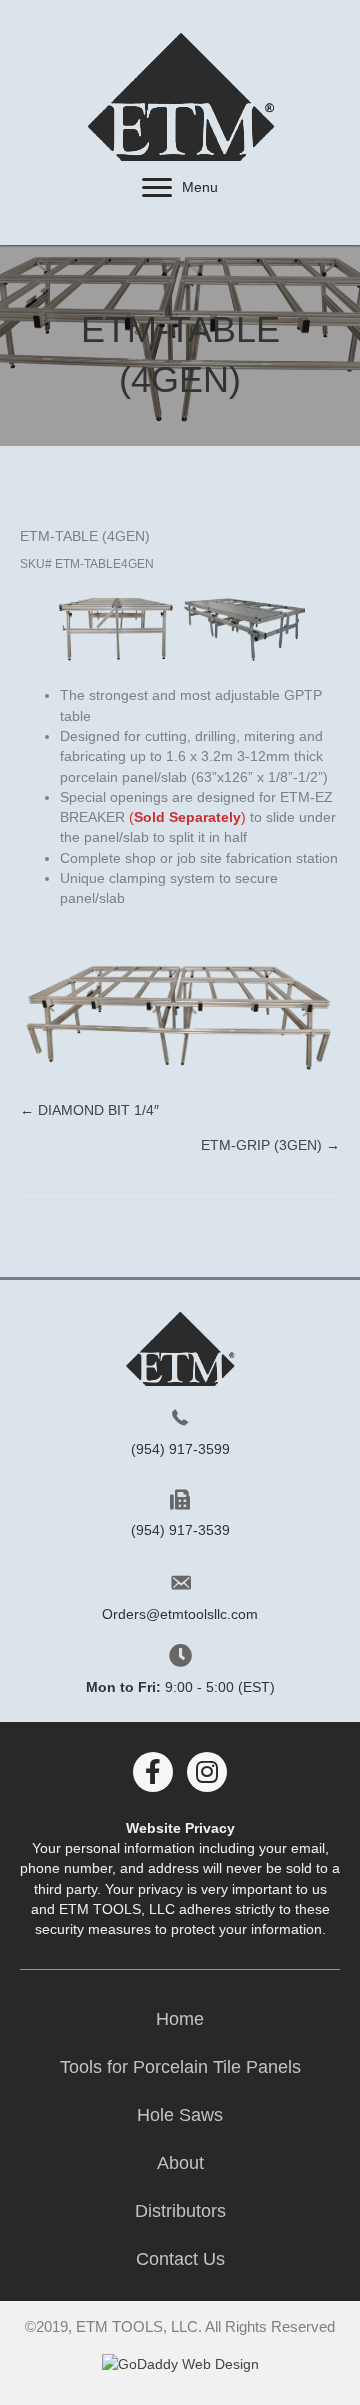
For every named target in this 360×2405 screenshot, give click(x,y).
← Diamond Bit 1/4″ (89, 1110)
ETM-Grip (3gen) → (270, 1145)
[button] (157, 188)
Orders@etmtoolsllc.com (180, 1614)
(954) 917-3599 (180, 1449)
